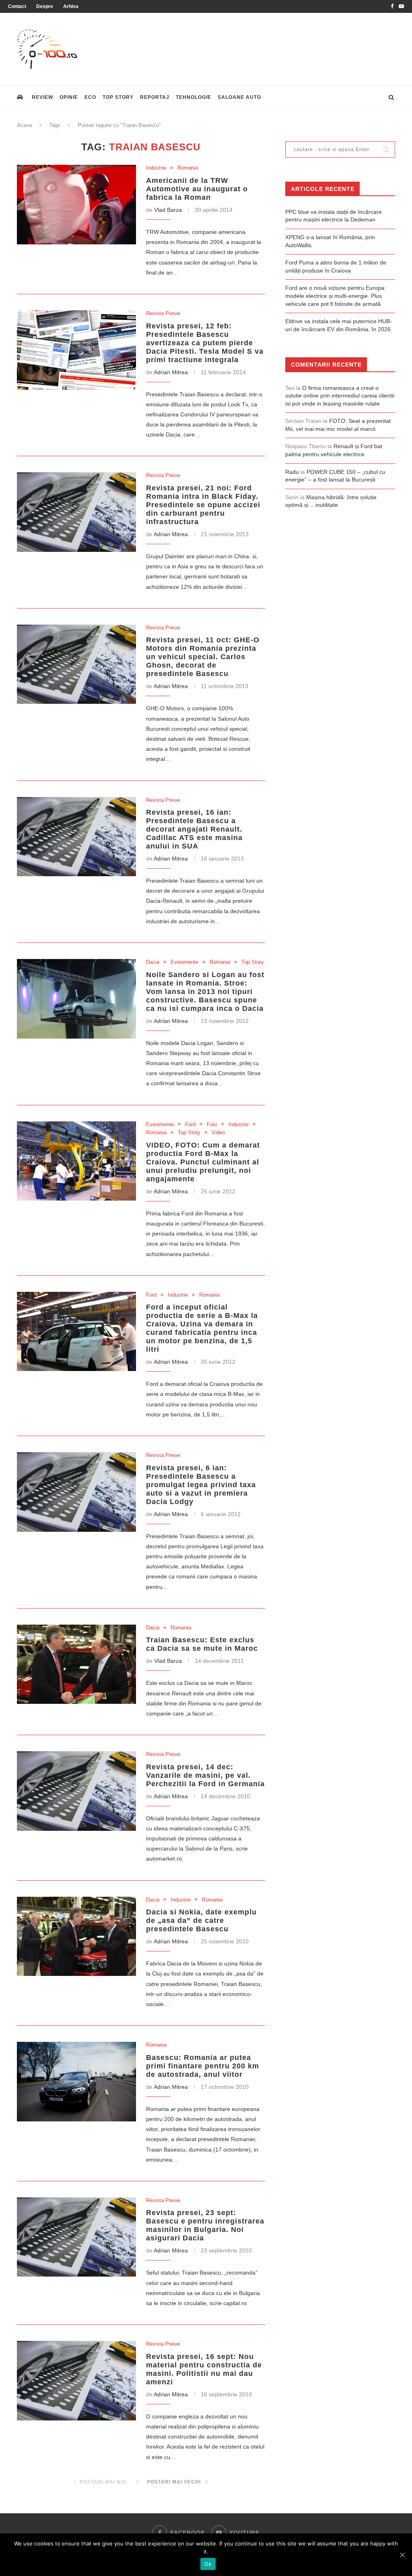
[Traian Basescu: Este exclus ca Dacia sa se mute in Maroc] (76, 1664)
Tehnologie (194, 97)
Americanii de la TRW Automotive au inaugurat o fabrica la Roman (197, 189)
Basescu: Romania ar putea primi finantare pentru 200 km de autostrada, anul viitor (203, 2066)
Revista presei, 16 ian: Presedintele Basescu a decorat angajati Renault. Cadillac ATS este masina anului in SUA (194, 829)
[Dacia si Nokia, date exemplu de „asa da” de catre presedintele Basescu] (76, 1937)
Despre (45, 6)
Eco (90, 97)
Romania (188, 168)
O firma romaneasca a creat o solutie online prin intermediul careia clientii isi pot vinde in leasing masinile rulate (340, 396)
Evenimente (184, 962)
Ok (208, 2564)
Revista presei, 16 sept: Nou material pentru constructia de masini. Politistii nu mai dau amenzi (204, 2369)
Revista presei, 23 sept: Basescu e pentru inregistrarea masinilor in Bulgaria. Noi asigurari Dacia (205, 2225)
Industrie (156, 168)
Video (218, 1132)
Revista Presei (163, 313)
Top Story (118, 97)
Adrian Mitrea (171, 372)
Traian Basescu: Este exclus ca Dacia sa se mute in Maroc (202, 1644)
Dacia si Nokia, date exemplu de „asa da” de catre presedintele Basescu (201, 1920)
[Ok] (402, 2555)
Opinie (69, 97)
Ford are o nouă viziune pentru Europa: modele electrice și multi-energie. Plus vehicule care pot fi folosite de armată (336, 296)
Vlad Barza (168, 210)
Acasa (24, 125)
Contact (17, 6)
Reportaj (155, 97)
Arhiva (71, 6)
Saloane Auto (239, 97)
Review (42, 97)
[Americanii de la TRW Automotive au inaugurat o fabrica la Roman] (76, 205)
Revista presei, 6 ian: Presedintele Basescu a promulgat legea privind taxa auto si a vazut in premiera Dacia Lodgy (201, 1485)
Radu (292, 472)
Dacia (153, 962)
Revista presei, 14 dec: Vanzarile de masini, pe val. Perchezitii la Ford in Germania (205, 1775)
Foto (212, 1124)
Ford (190, 1124)
